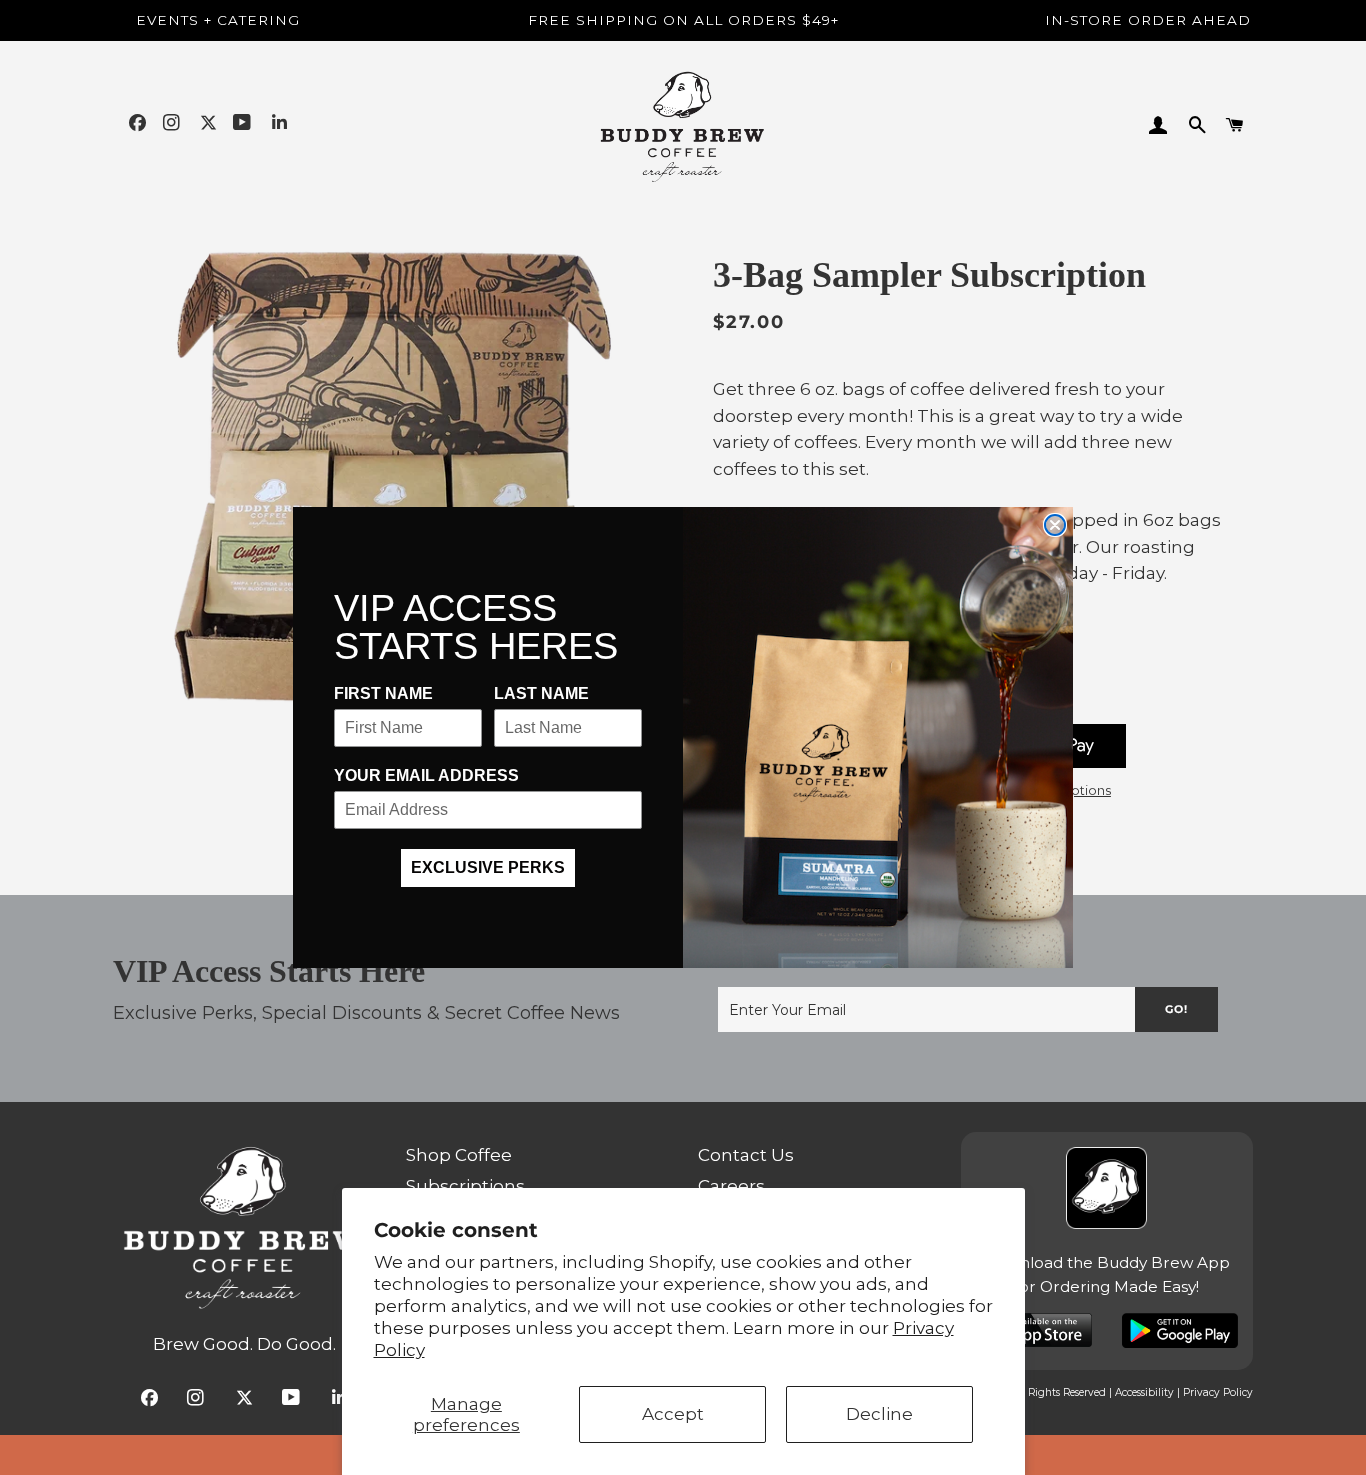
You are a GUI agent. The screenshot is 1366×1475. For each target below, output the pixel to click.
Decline (879, 1414)
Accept (673, 1414)
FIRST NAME (383, 693)
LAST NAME (541, 693)
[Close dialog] (1055, 525)
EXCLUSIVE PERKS (488, 867)
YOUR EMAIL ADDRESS (426, 775)
